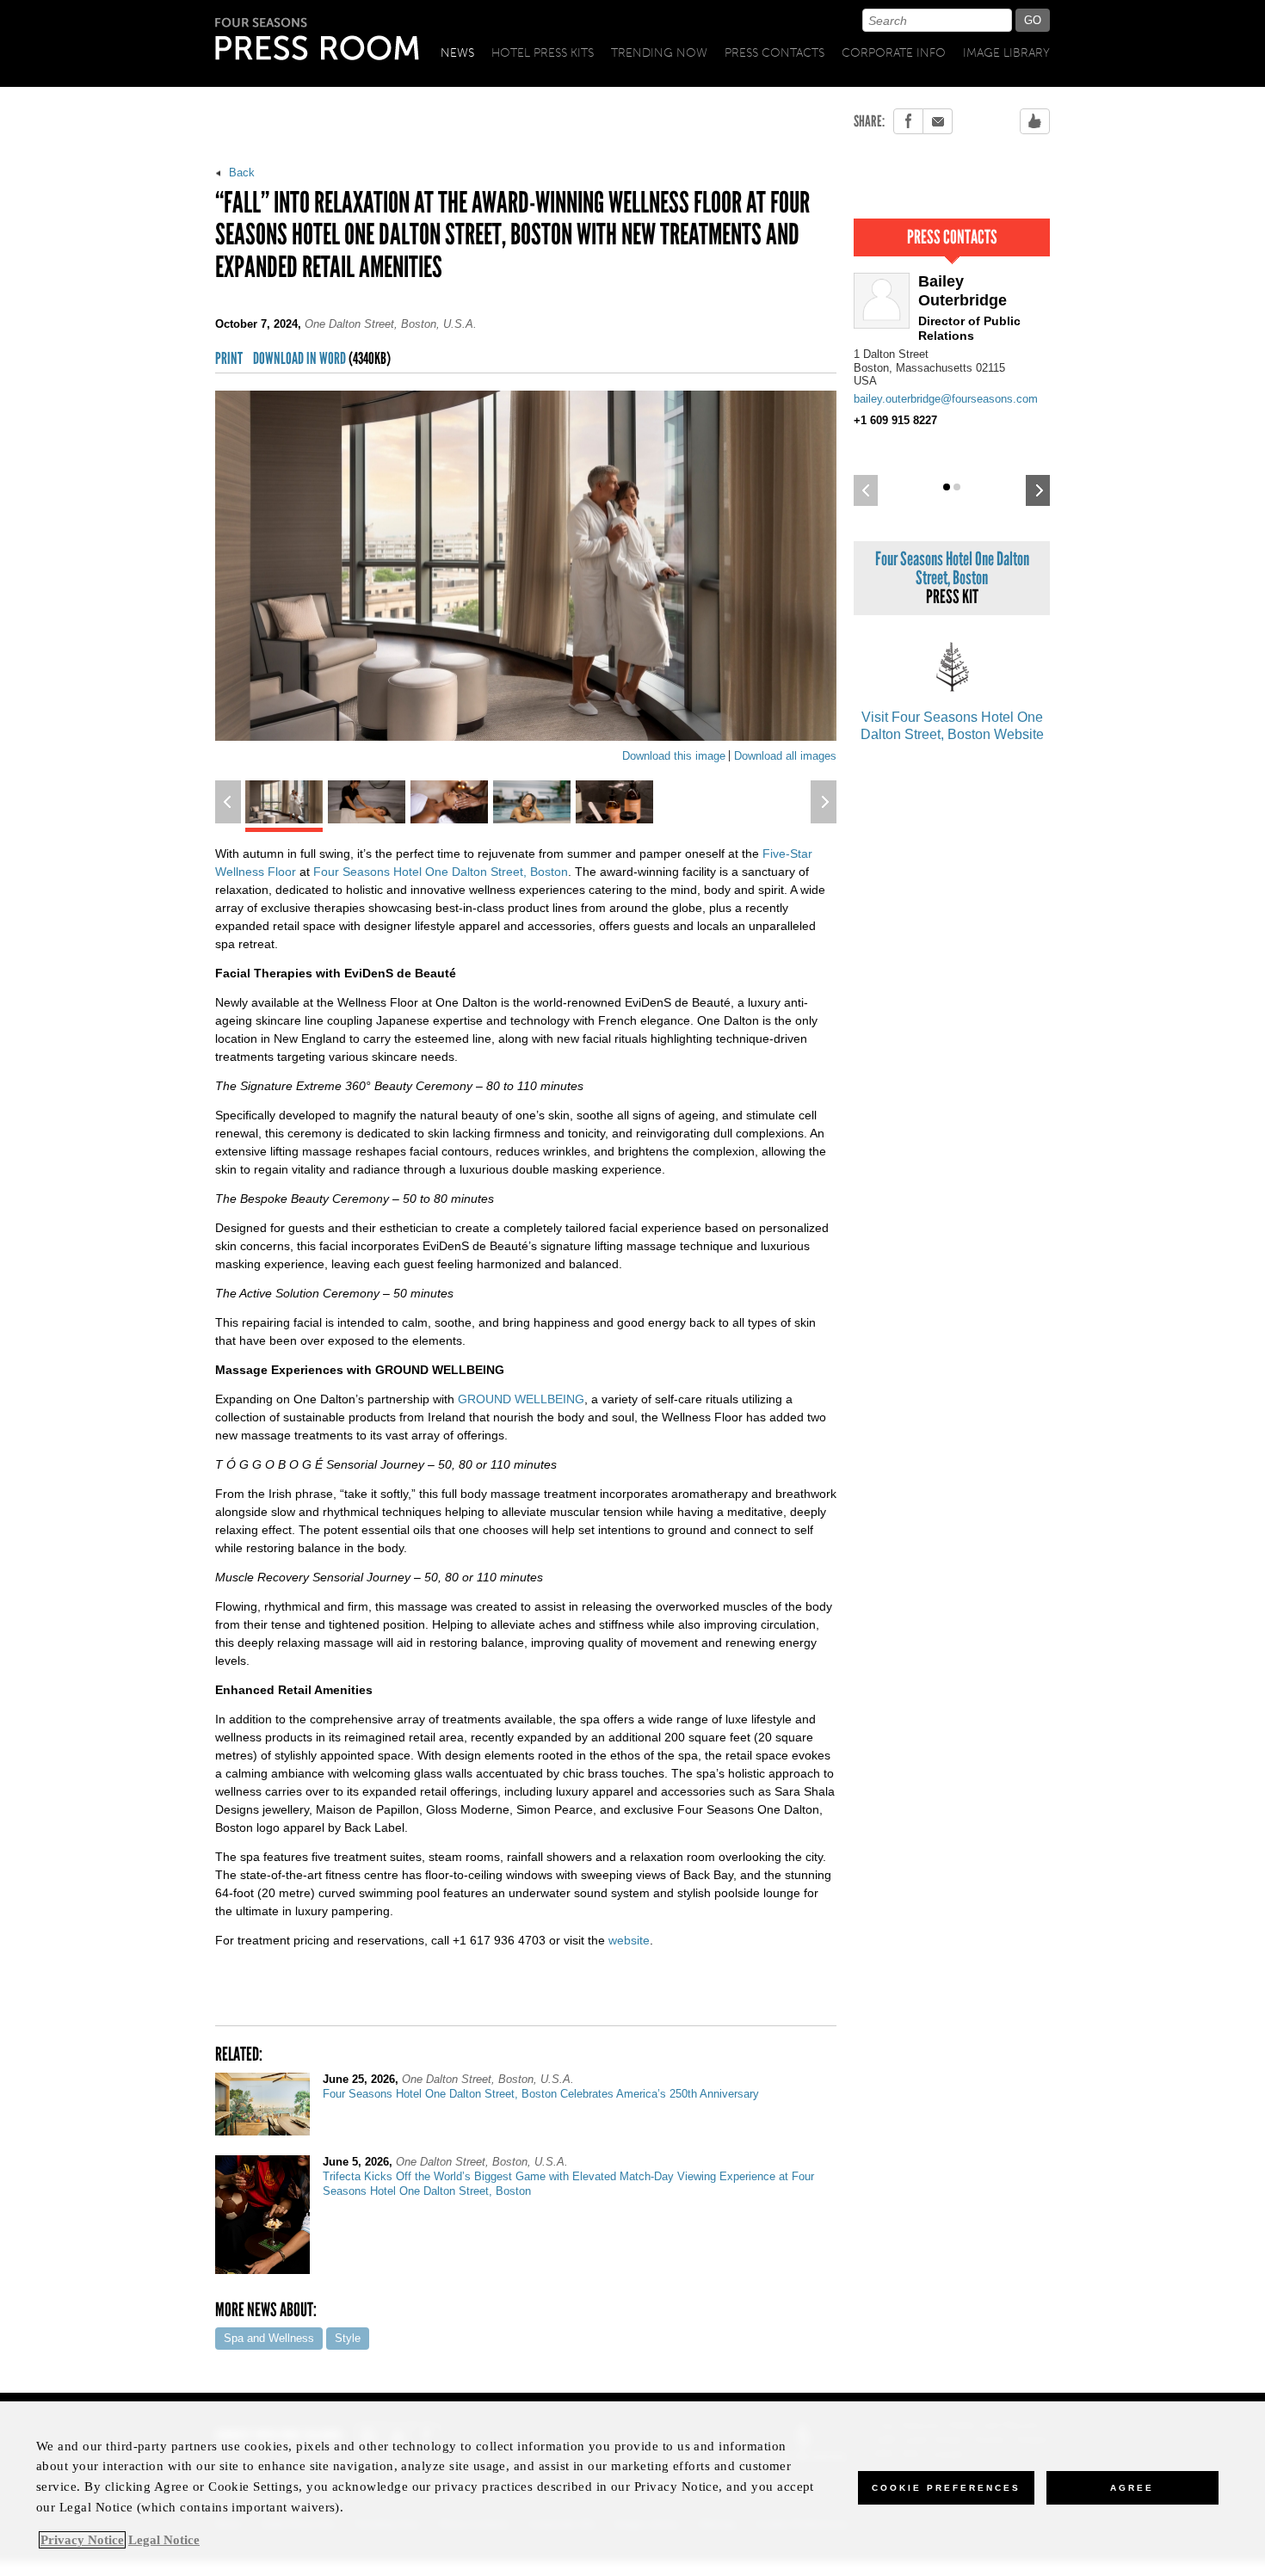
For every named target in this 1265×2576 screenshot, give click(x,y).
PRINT (229, 359)
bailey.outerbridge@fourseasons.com (946, 399)
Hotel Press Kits (543, 53)
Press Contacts (774, 53)
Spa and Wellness (269, 2338)
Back (240, 173)
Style (348, 2338)
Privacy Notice (82, 2540)
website (629, 1940)
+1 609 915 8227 (895, 420)
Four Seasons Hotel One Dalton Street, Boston (441, 872)
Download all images (785, 756)
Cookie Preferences (946, 2488)
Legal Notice (164, 2540)
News (457, 53)
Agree (1132, 2488)
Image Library (1006, 53)
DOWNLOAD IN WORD (322, 359)
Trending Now (659, 53)
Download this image (674, 756)
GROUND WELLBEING (521, 1399)
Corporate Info (894, 53)
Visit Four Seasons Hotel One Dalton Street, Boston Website (952, 726)
